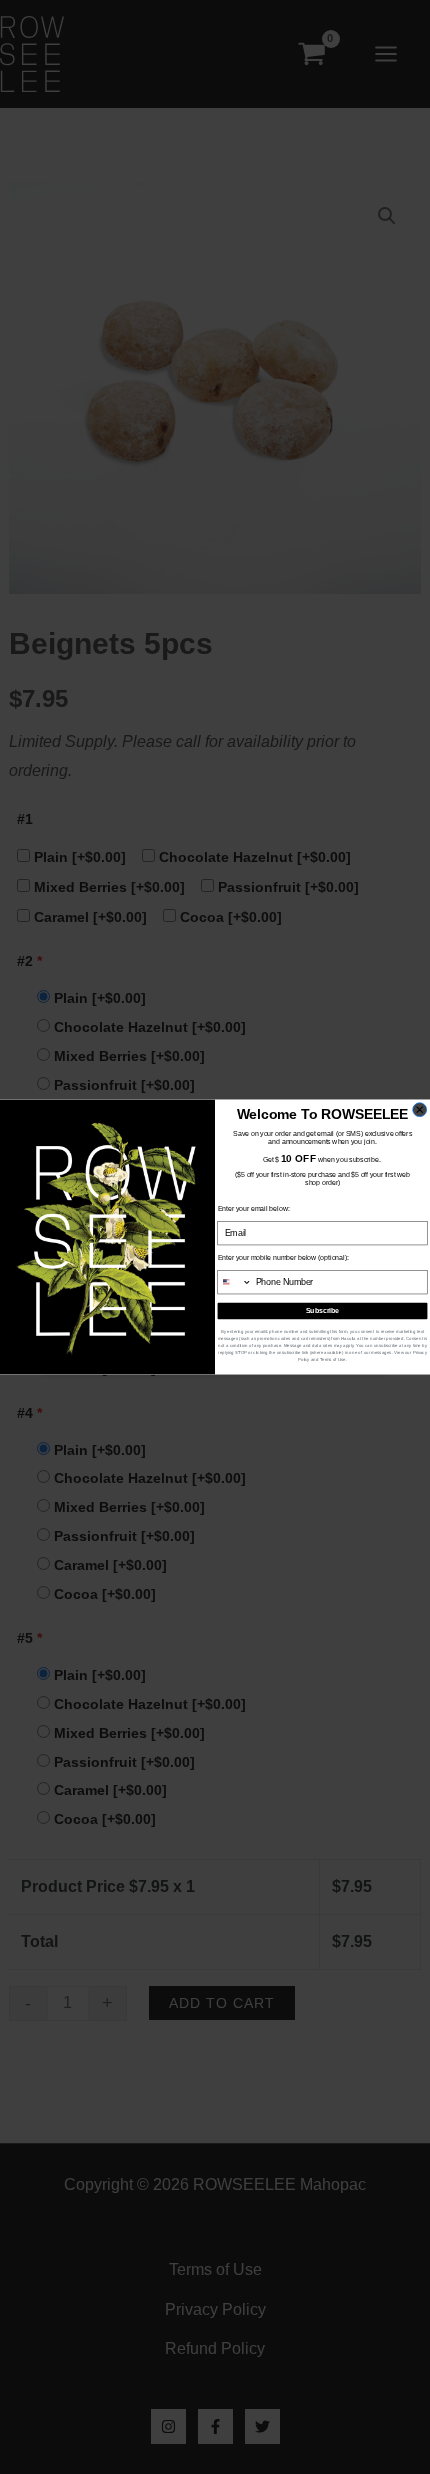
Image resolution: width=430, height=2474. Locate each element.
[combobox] (235, 1282)
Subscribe (323, 1310)
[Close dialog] (420, 1110)
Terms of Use (333, 1359)
